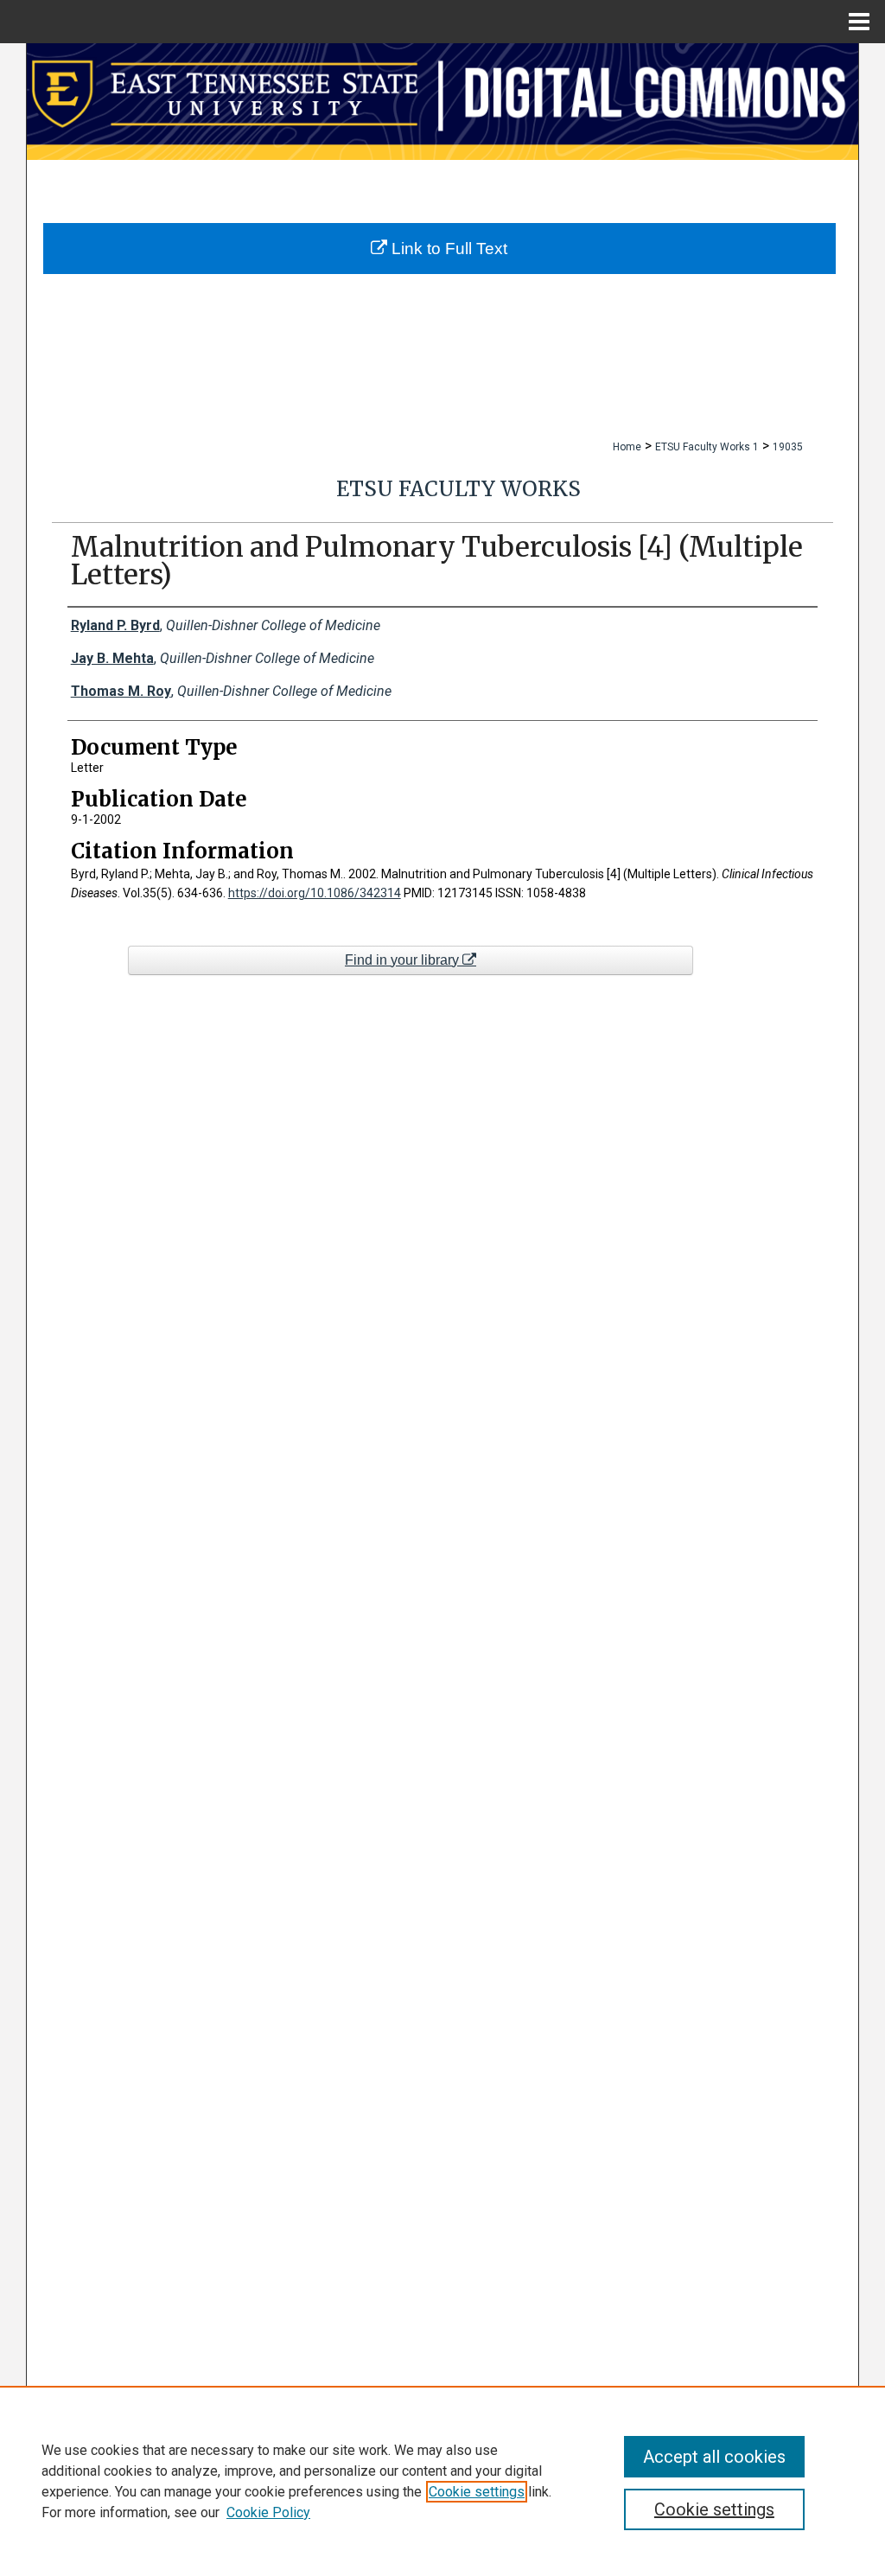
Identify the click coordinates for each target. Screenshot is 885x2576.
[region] (442, 2481)
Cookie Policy (268, 2512)
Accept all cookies (714, 2457)
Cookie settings (477, 2492)
